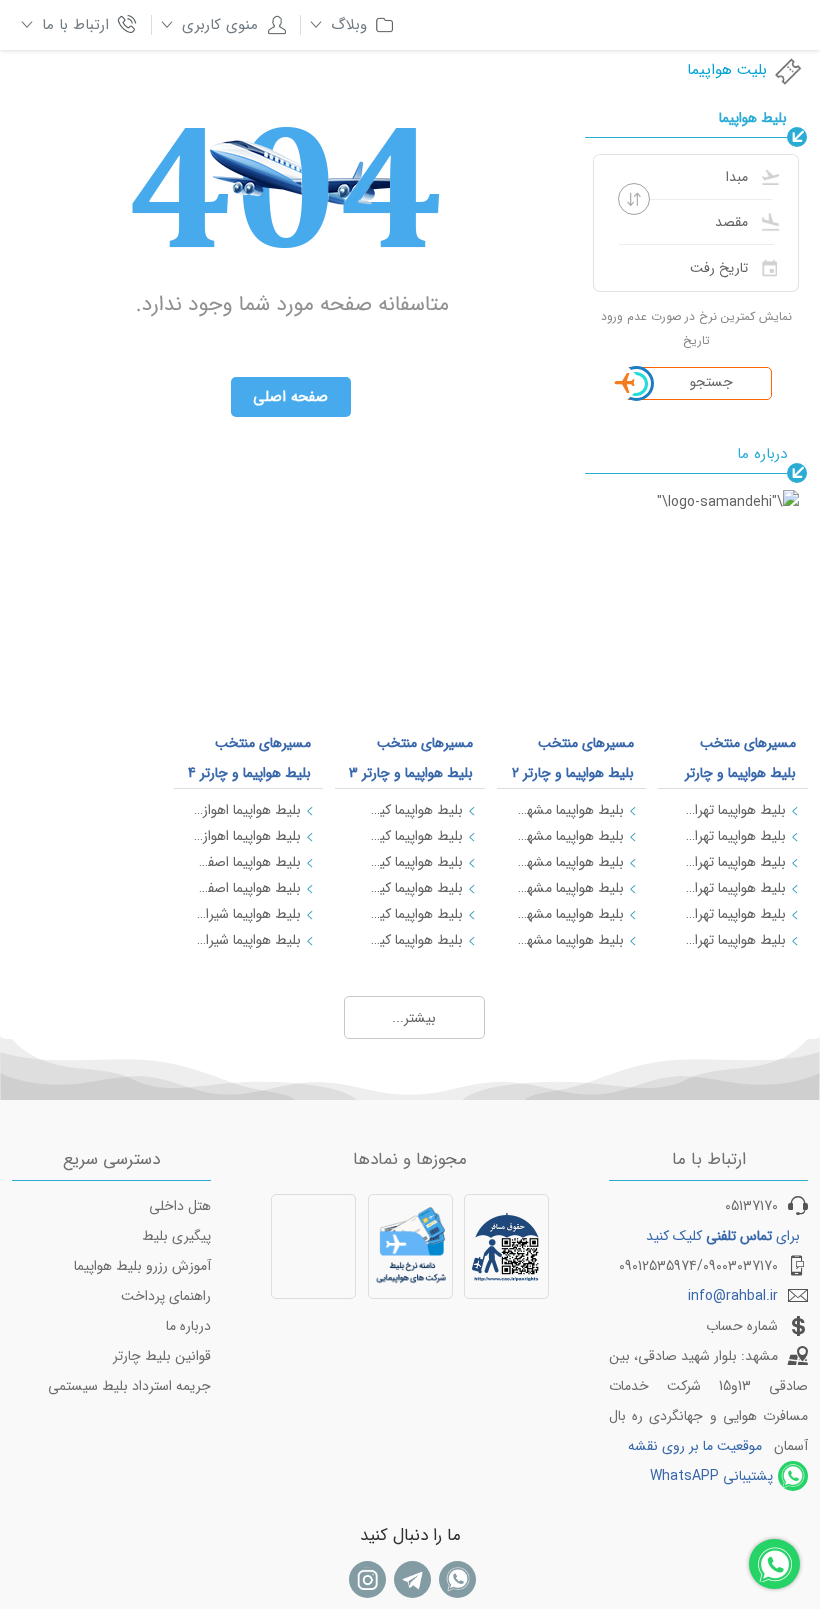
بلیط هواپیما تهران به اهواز (732, 888)
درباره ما (188, 1326)
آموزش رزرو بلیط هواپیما (142, 1266)
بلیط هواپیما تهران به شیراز (732, 836)
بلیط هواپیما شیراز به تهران (248, 914)
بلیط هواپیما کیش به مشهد (409, 862)
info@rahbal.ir (733, 1296)
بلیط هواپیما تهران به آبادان (732, 940)
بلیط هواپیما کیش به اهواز (409, 914)
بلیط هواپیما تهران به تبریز (732, 914)
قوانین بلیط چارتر (162, 1356)
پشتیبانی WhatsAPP (711, 1476)
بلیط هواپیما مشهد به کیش (571, 888)
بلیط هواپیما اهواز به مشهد (248, 836)
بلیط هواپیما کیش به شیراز (409, 836)
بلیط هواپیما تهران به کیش (732, 862)
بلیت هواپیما (727, 70)
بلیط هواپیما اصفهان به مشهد (248, 888)
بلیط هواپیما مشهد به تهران (571, 810)
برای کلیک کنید (723, 1236)
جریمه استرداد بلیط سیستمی (129, 1386)
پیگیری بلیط (176, 1236)
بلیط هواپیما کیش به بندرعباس (409, 940)
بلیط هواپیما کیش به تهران (409, 810)
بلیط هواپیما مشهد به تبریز (571, 914)
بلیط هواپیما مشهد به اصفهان (571, 836)
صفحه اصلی (290, 397)
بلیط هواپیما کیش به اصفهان (409, 888)
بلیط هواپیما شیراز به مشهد (248, 940)
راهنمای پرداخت (166, 1296)
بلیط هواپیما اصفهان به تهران (248, 862)
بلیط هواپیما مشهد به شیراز (571, 862)
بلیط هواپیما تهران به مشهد (732, 810)
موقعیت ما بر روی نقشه (695, 1446)
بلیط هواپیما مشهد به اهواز (571, 940)
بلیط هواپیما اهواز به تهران (248, 810)
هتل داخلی (180, 1206)
